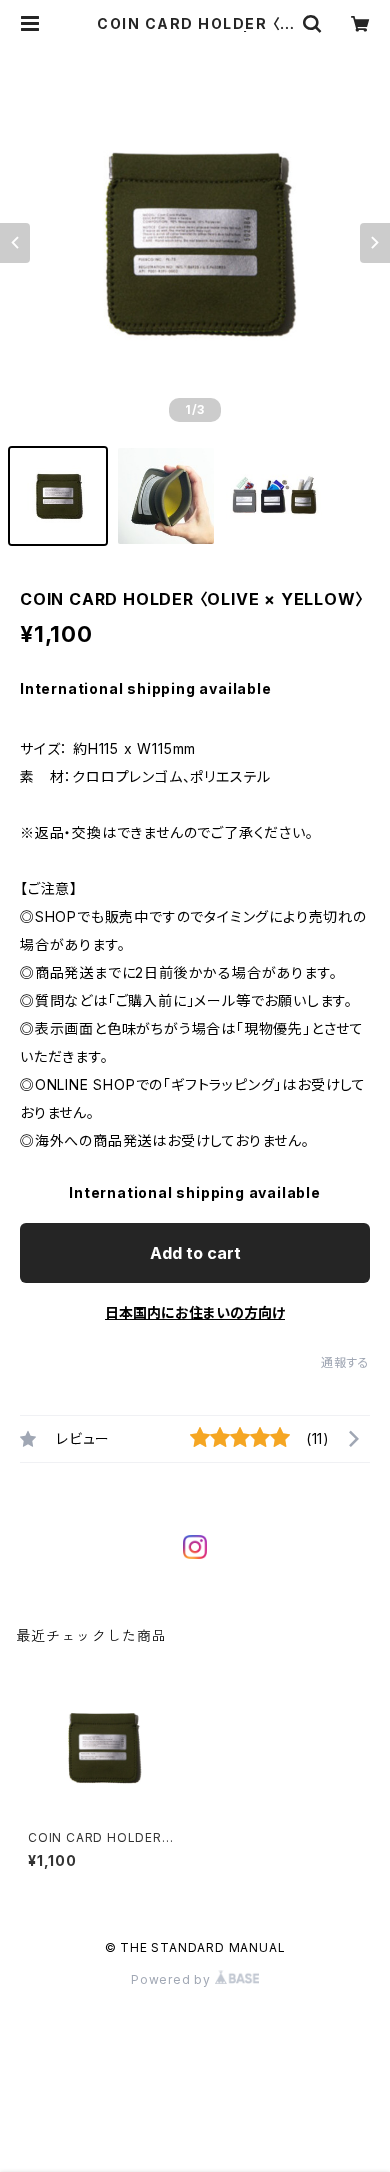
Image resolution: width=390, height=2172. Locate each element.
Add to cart (195, 1253)
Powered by (173, 1979)
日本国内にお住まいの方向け (195, 1312)
